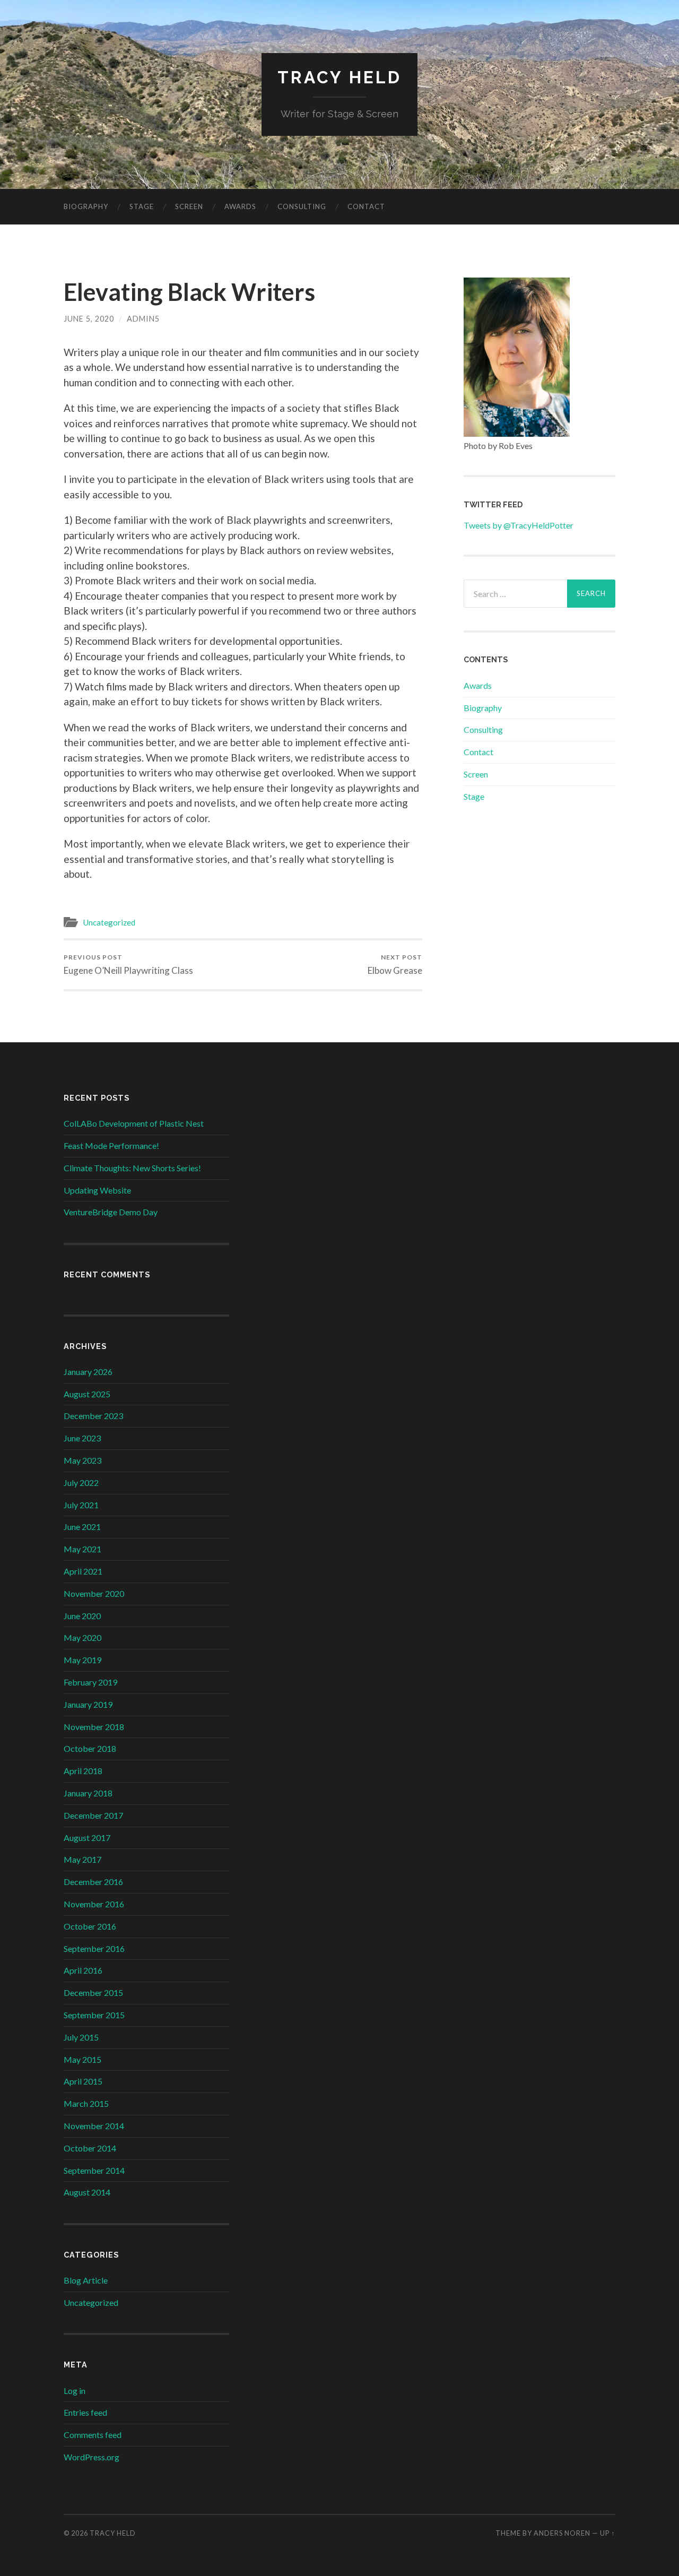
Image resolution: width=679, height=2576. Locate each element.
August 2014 (87, 2192)
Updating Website (97, 1190)
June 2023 (82, 1438)
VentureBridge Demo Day (111, 1212)
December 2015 (93, 1992)
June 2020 (82, 1616)
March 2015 (86, 2103)
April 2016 (83, 1970)
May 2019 (82, 1660)
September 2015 (94, 2015)
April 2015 (83, 2081)
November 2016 (94, 1904)
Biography (86, 206)
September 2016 (94, 1948)
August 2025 (87, 1394)
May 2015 (82, 2059)
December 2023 (93, 1416)
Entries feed (85, 2412)
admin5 (143, 319)
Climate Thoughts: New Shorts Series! (132, 1168)
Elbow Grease (395, 965)
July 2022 (81, 1483)
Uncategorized (109, 922)
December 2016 (93, 1882)
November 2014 (94, 2126)
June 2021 (82, 1527)
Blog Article (86, 2280)
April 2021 (83, 1571)
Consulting (302, 206)
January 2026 (88, 1372)
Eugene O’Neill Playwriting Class (128, 965)
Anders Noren (562, 2533)
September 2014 (94, 2170)
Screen (189, 206)
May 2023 (82, 1460)
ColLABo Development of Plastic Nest (134, 1123)
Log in (75, 2391)
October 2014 (90, 2148)
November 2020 (94, 1593)
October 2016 (90, 1926)
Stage (142, 206)
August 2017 (87, 1838)
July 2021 (81, 1505)
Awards (240, 206)
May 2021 (82, 1549)
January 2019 (88, 1704)
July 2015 (81, 2037)
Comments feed (93, 2435)
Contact (366, 206)
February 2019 (90, 1682)
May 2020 (82, 1637)
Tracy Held (339, 77)
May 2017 (82, 1859)
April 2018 (83, 1771)
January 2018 (88, 1793)
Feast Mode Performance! (111, 1146)
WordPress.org (92, 2457)
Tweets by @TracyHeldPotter (519, 525)
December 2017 (93, 1815)
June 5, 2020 (89, 319)
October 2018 (90, 1748)
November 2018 (94, 1727)
